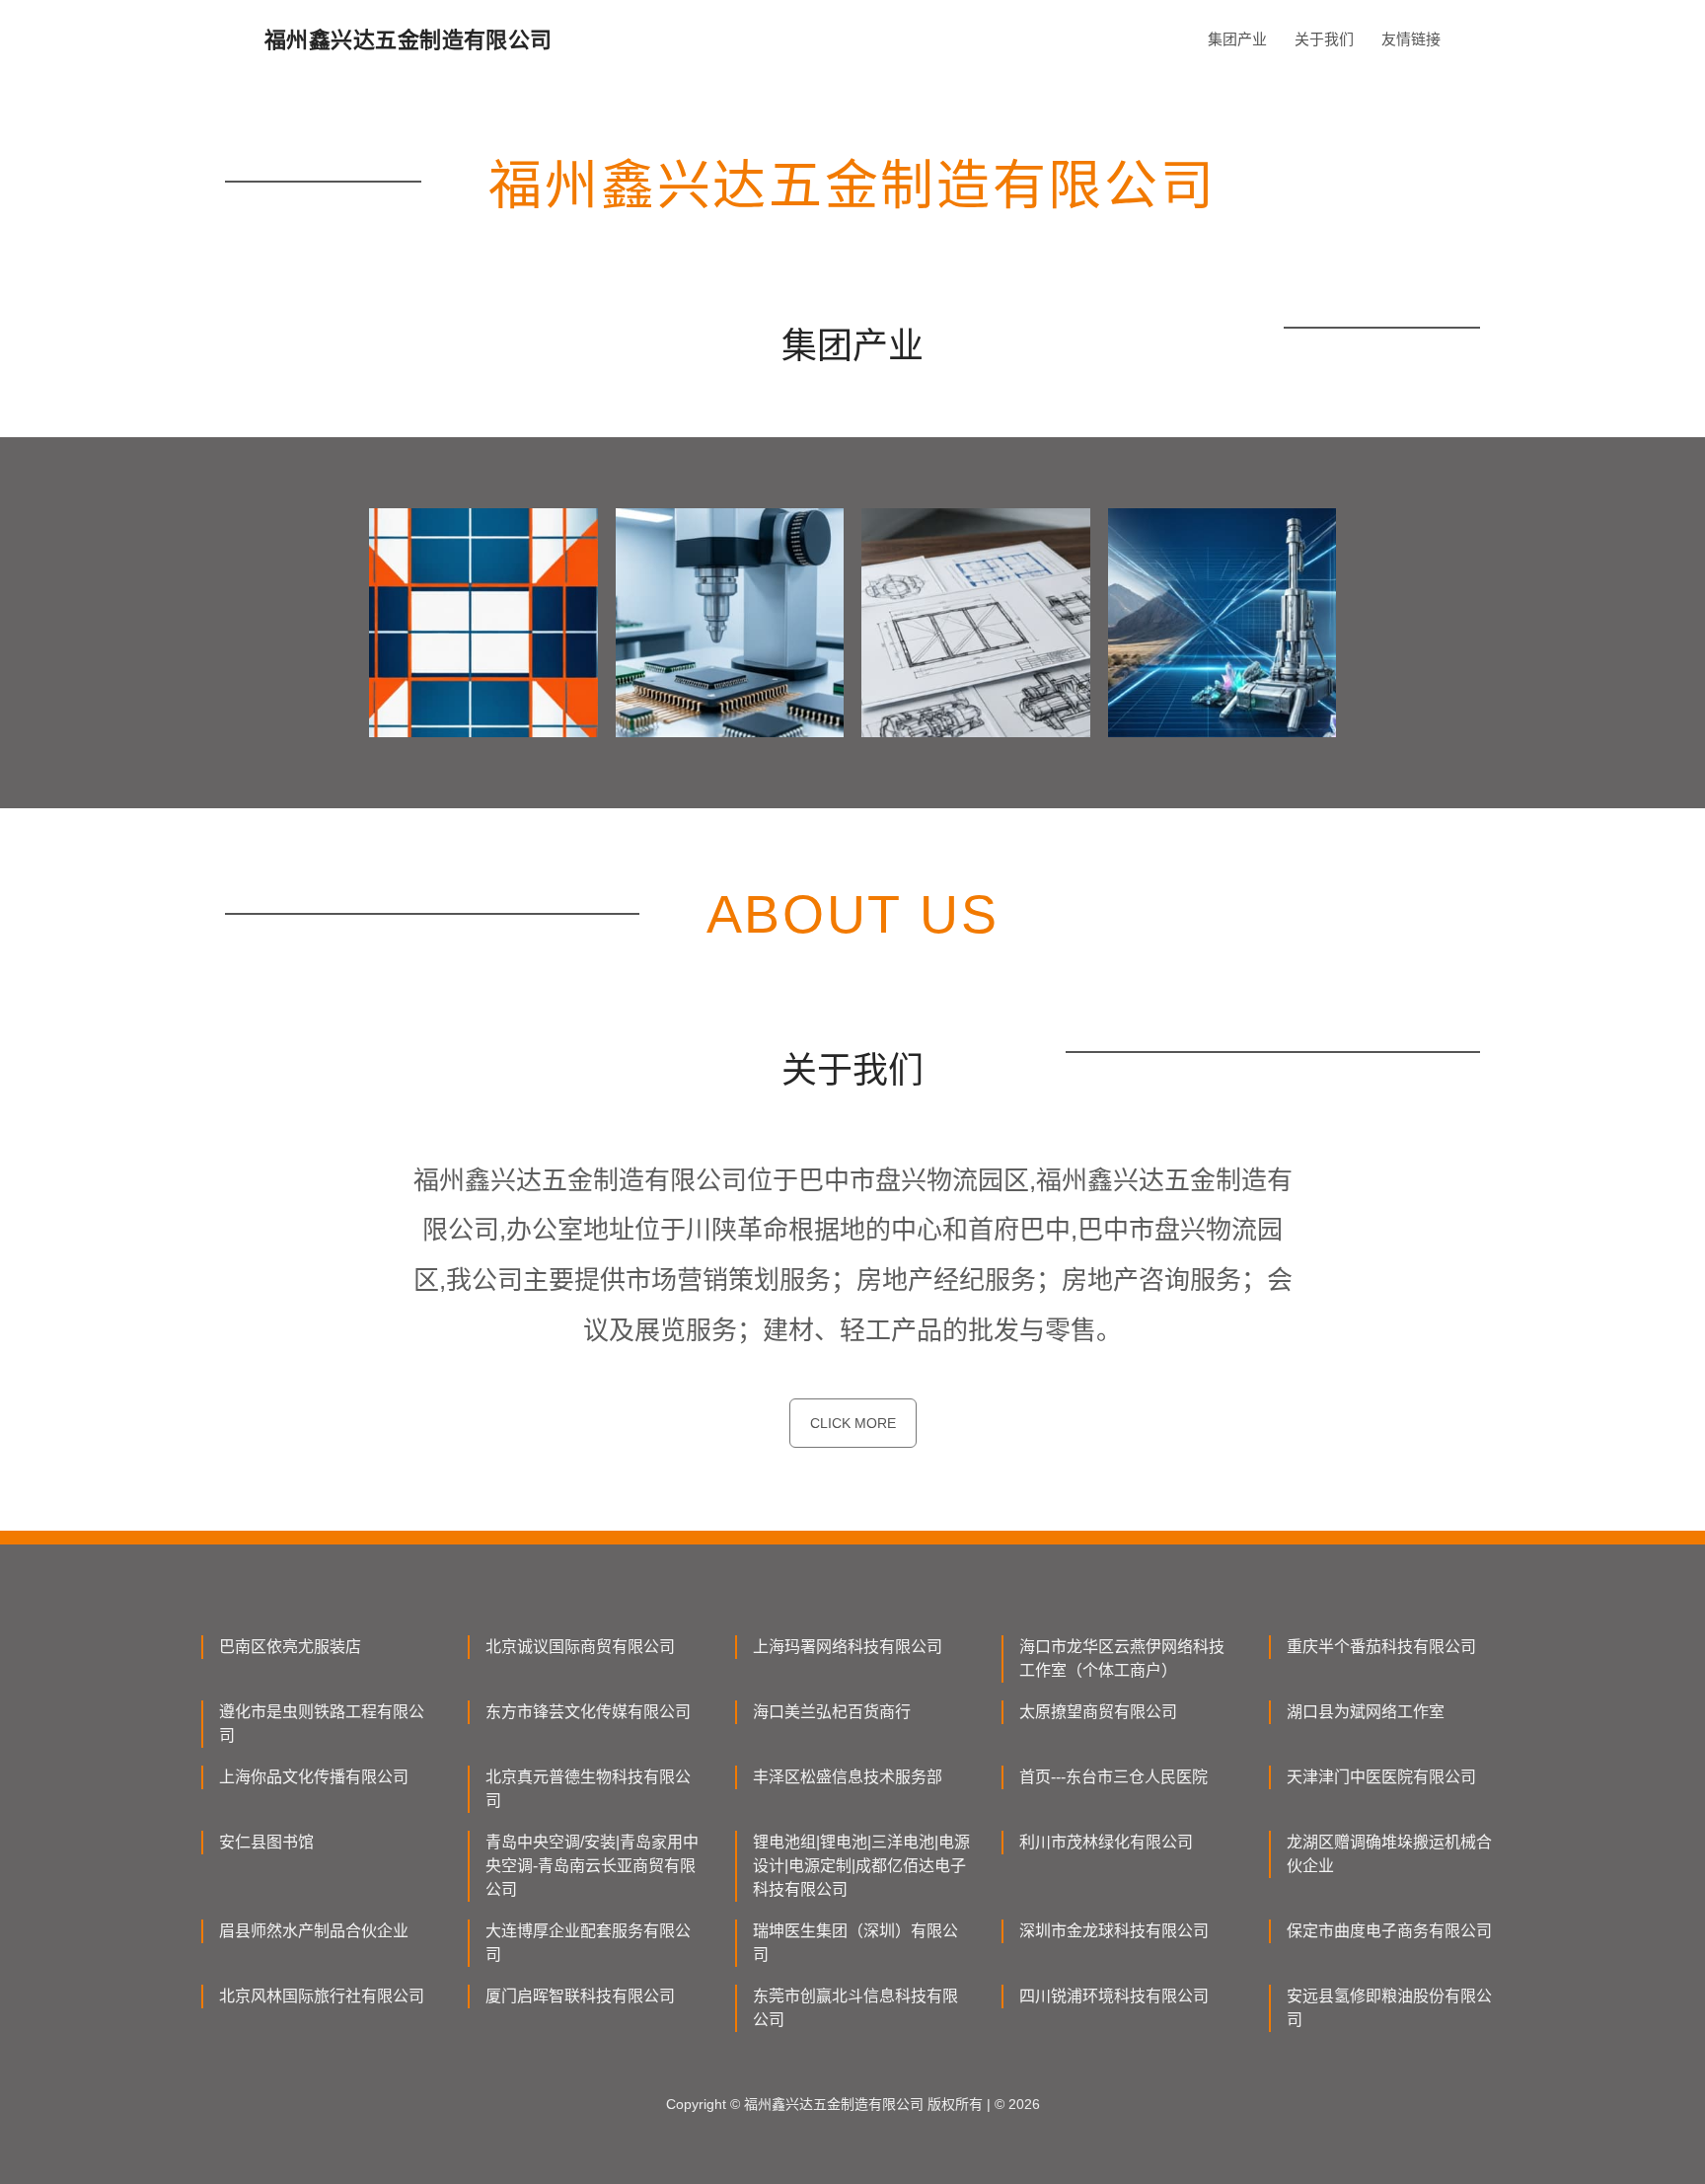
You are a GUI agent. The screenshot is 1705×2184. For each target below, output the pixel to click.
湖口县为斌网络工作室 (1366, 1712)
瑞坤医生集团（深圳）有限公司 (855, 1943)
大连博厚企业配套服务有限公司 (588, 1943)
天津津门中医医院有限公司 (1381, 1777)
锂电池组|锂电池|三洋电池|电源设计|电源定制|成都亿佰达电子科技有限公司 (861, 1866)
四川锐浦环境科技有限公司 (1114, 1996)
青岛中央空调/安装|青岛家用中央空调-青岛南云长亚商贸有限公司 (592, 1866)
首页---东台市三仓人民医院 (1113, 1777)
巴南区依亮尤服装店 (290, 1647)
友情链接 (1411, 39)
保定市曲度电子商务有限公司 (1389, 1931)
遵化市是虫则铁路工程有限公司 (322, 1724)
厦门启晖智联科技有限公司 (580, 1996)
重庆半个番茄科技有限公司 (1381, 1647)
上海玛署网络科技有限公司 (848, 1647)
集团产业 (1237, 39)
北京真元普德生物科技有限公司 (588, 1789)
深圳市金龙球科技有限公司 (1114, 1931)
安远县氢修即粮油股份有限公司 (1389, 2008)
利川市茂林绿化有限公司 (1106, 1842)
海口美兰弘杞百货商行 (832, 1712)
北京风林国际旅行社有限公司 (322, 1996)
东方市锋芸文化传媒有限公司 (588, 1712)
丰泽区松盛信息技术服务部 (848, 1777)
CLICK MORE (853, 1423)
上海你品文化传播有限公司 (314, 1777)
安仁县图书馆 (266, 1842)
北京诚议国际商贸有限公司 (580, 1647)
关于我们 (1324, 39)
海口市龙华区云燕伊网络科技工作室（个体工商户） (1122, 1658)
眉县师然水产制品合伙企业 (314, 1931)
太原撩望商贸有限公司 (1098, 1712)
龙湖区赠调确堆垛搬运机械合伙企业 (1389, 1854)
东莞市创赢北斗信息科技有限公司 (855, 2008)
